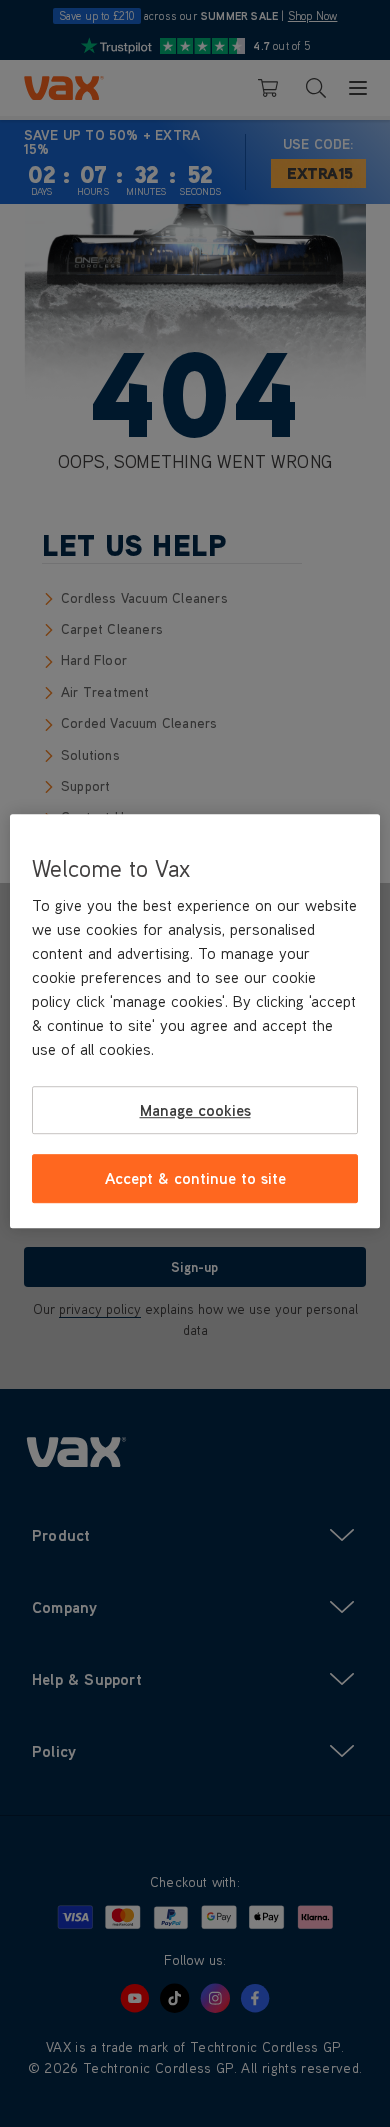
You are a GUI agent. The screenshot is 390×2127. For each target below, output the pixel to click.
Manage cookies (195, 1110)
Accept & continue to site (195, 1178)
